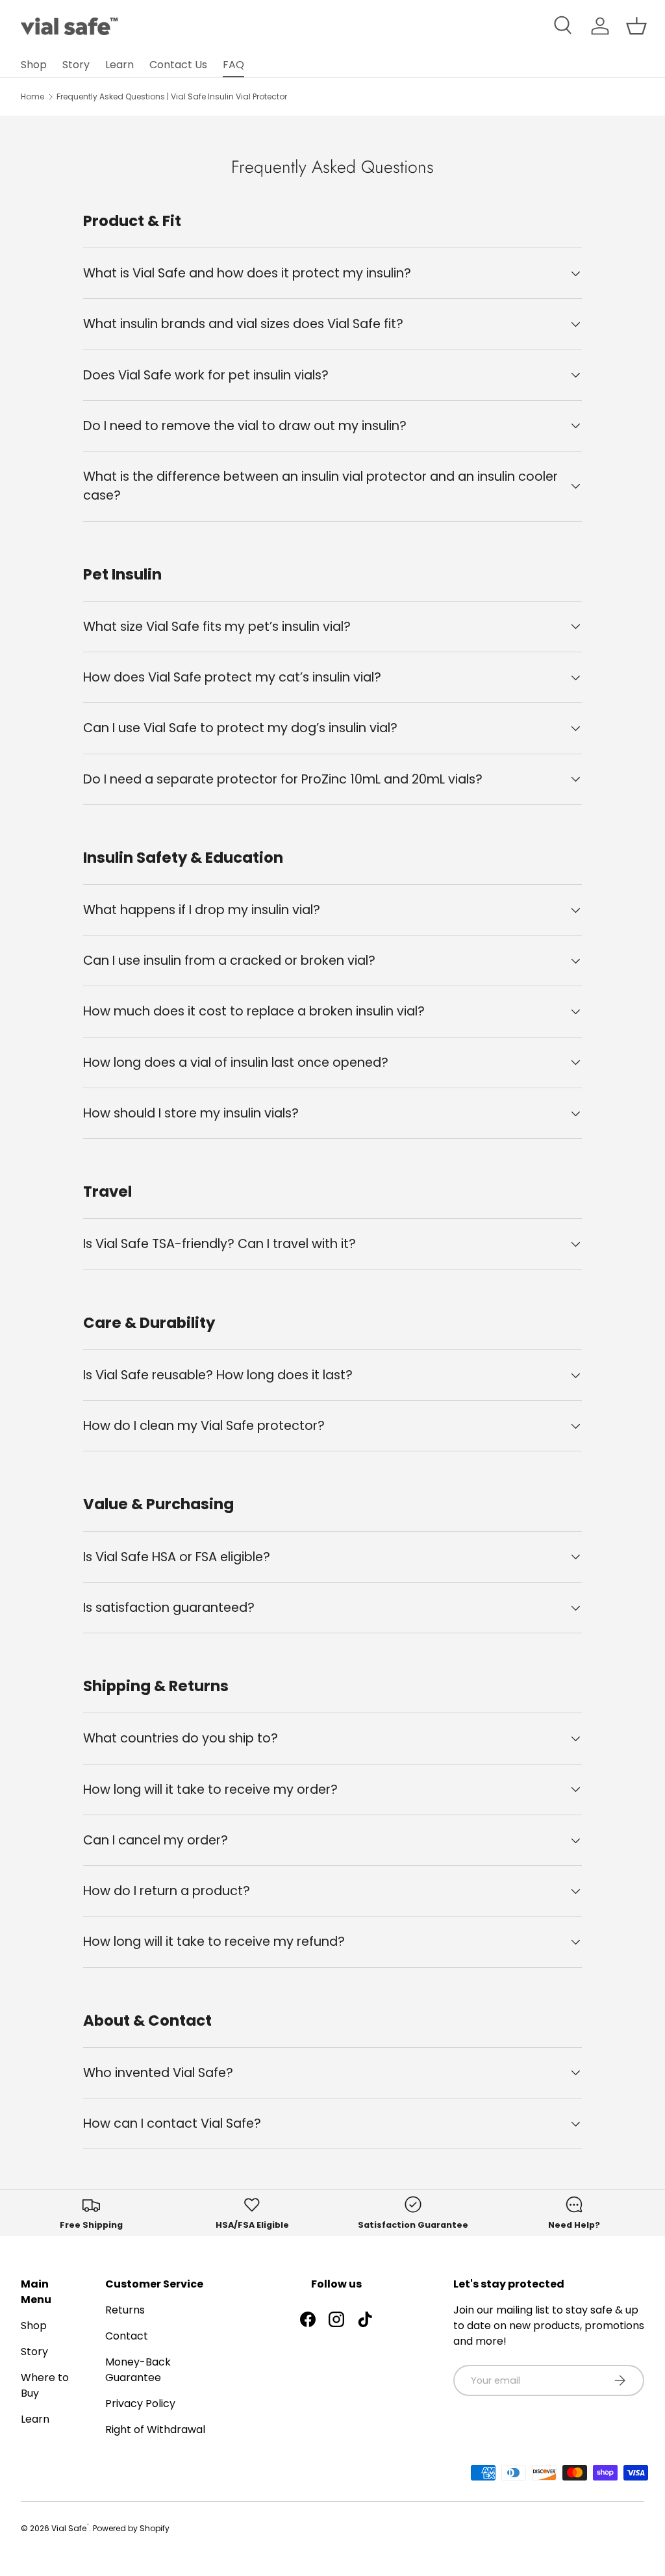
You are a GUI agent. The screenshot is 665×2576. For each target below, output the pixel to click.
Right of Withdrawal (155, 2429)
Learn (119, 65)
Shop (34, 65)
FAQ (233, 65)
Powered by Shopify (131, 2528)
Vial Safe (70, 2528)
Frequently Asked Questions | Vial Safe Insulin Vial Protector (172, 96)
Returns (125, 2310)
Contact (127, 2336)
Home (32, 96)
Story (76, 65)
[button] (636, 26)
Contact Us (178, 65)
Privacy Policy (140, 2404)
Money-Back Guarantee (138, 2370)
